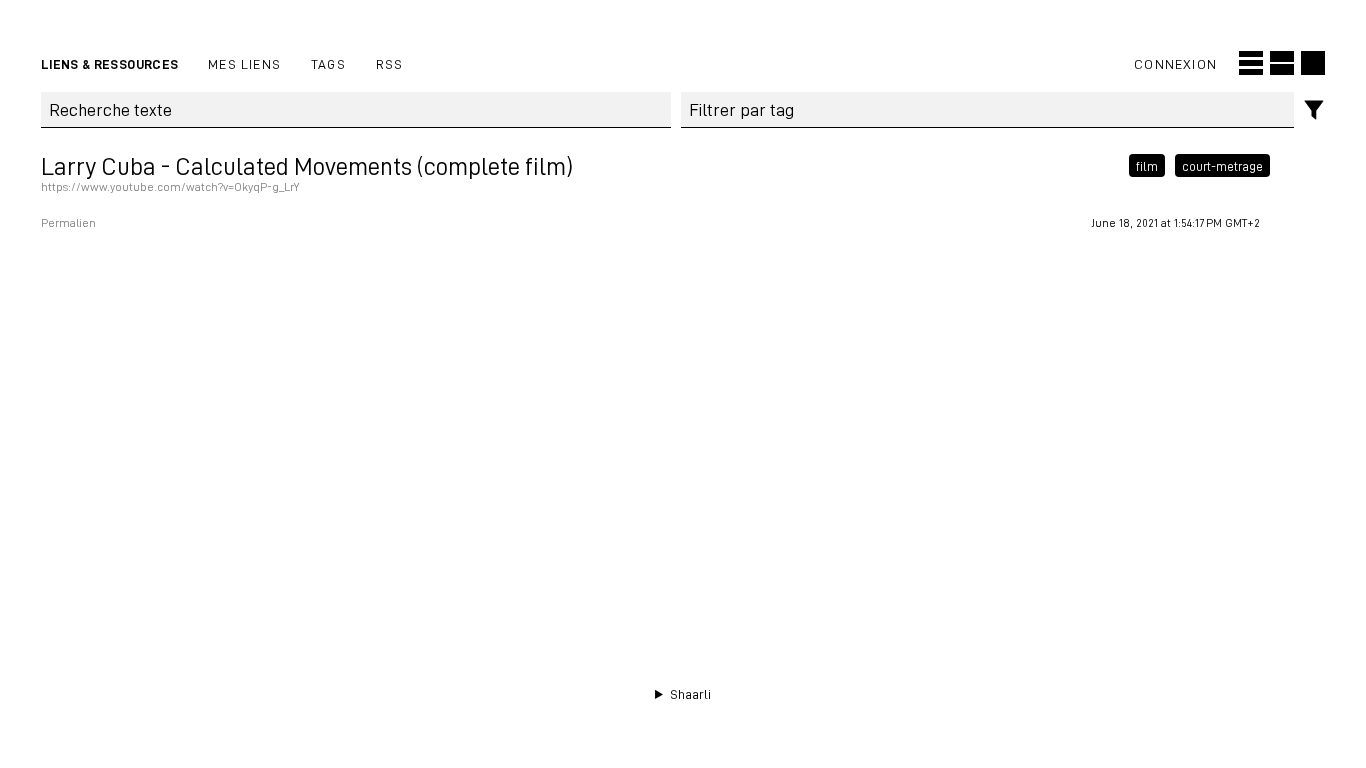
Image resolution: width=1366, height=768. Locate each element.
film (1147, 166)
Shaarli (690, 694)
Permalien (68, 223)
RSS (390, 63)
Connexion (1175, 63)
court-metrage (1222, 166)
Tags (328, 63)
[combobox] (988, 110)
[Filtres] (1314, 110)
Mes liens (244, 63)
